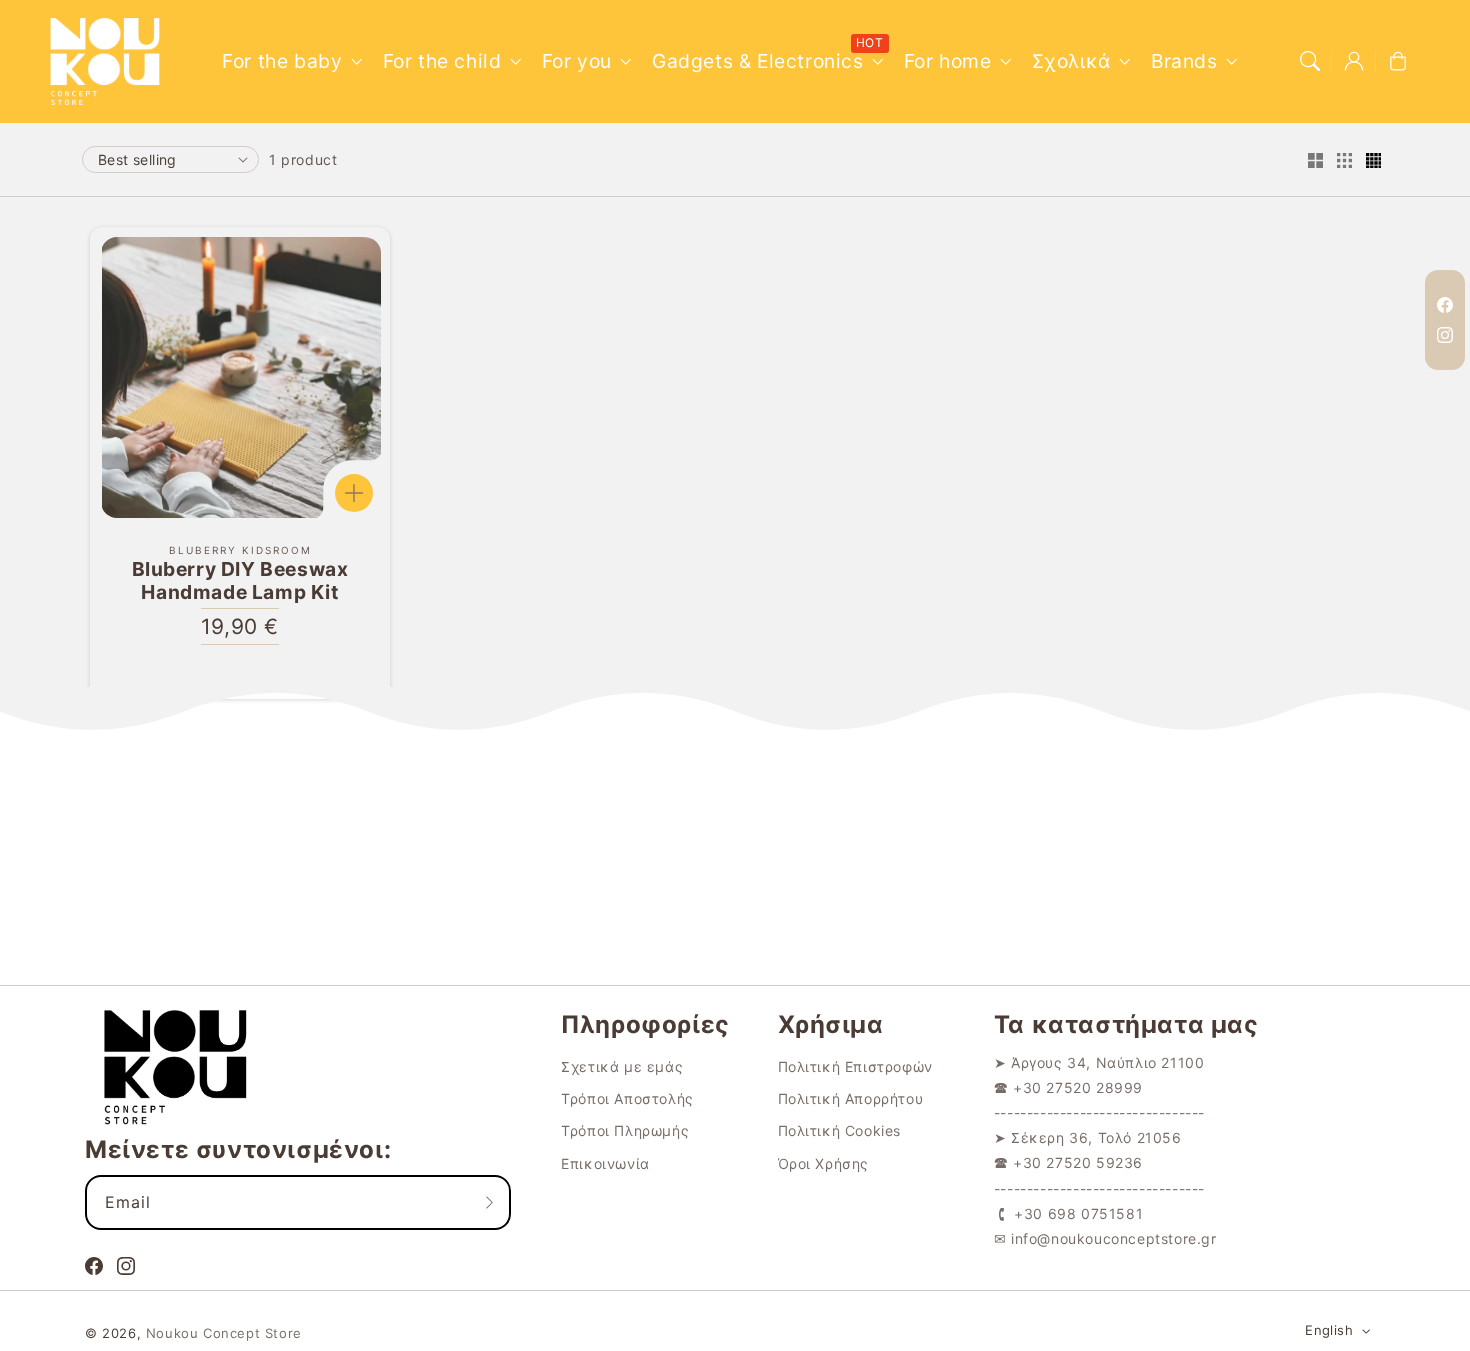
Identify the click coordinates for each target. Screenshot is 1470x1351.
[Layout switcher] (1315, 162)
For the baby (282, 61)
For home (948, 61)
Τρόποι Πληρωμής (625, 1130)
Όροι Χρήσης (824, 1163)
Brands (1184, 61)
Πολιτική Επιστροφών (855, 1066)
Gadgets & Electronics (758, 61)
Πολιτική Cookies (840, 1130)
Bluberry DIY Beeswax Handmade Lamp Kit (240, 581)
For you (577, 61)
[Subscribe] (489, 1202)
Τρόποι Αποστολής (627, 1098)
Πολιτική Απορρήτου (851, 1098)
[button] (1310, 61)
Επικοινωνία (605, 1163)
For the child (442, 61)
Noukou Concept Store (224, 1333)
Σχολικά (1071, 61)
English (1329, 1330)
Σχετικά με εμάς (622, 1066)
